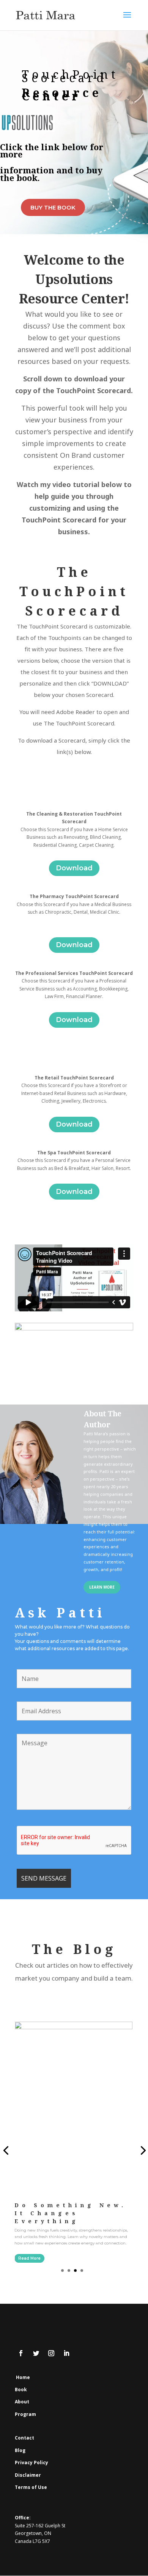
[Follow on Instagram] (51, 2353)
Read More (29, 2258)
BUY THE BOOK (53, 207)
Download (74, 868)
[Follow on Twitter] (36, 2353)
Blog (20, 2450)
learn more (102, 1587)
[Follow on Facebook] (21, 2353)
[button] (62, 2270)
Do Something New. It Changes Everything (70, 2213)
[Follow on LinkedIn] (66, 2353)
